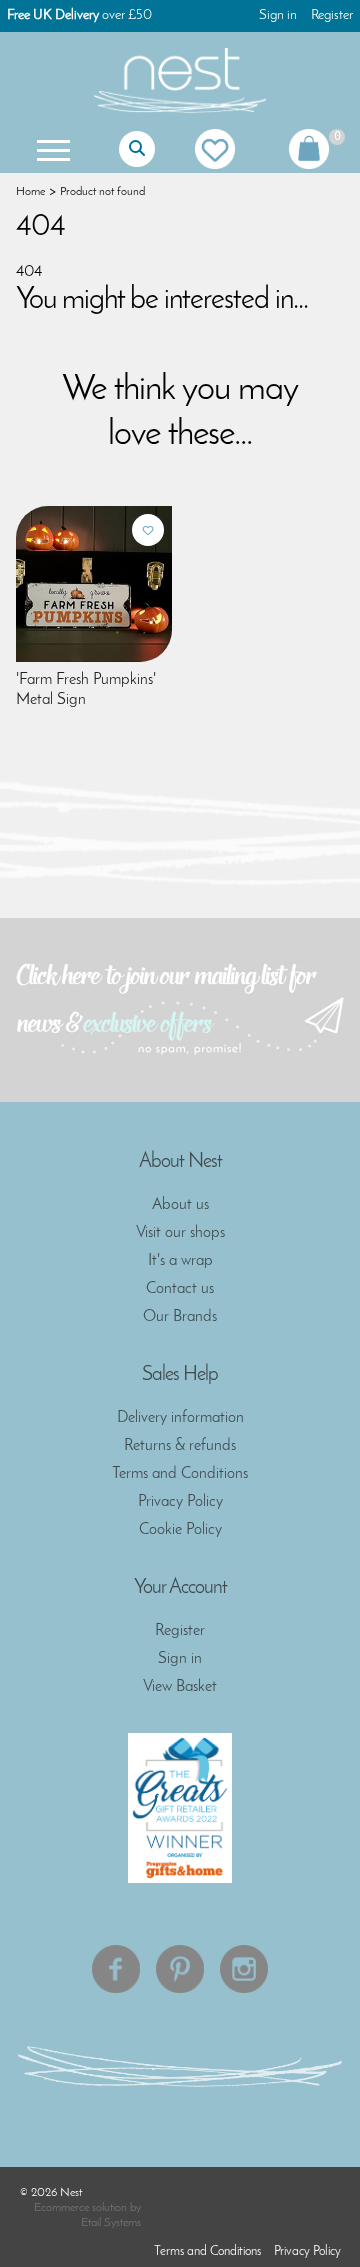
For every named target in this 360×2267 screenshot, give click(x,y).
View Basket (180, 1687)
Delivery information (180, 1418)
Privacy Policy (180, 1502)
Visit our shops (180, 1233)
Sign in (278, 15)
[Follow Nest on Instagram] (244, 1969)
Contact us (180, 1289)
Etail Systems (111, 2223)
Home (30, 192)
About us (180, 1205)
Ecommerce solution (80, 2208)
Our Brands (180, 1317)
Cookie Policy (180, 1530)
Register (332, 15)
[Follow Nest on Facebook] (116, 1969)
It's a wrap (180, 1261)
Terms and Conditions (180, 1474)
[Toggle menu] (51, 149)
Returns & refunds (180, 1446)
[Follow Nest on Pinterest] (180, 1969)
